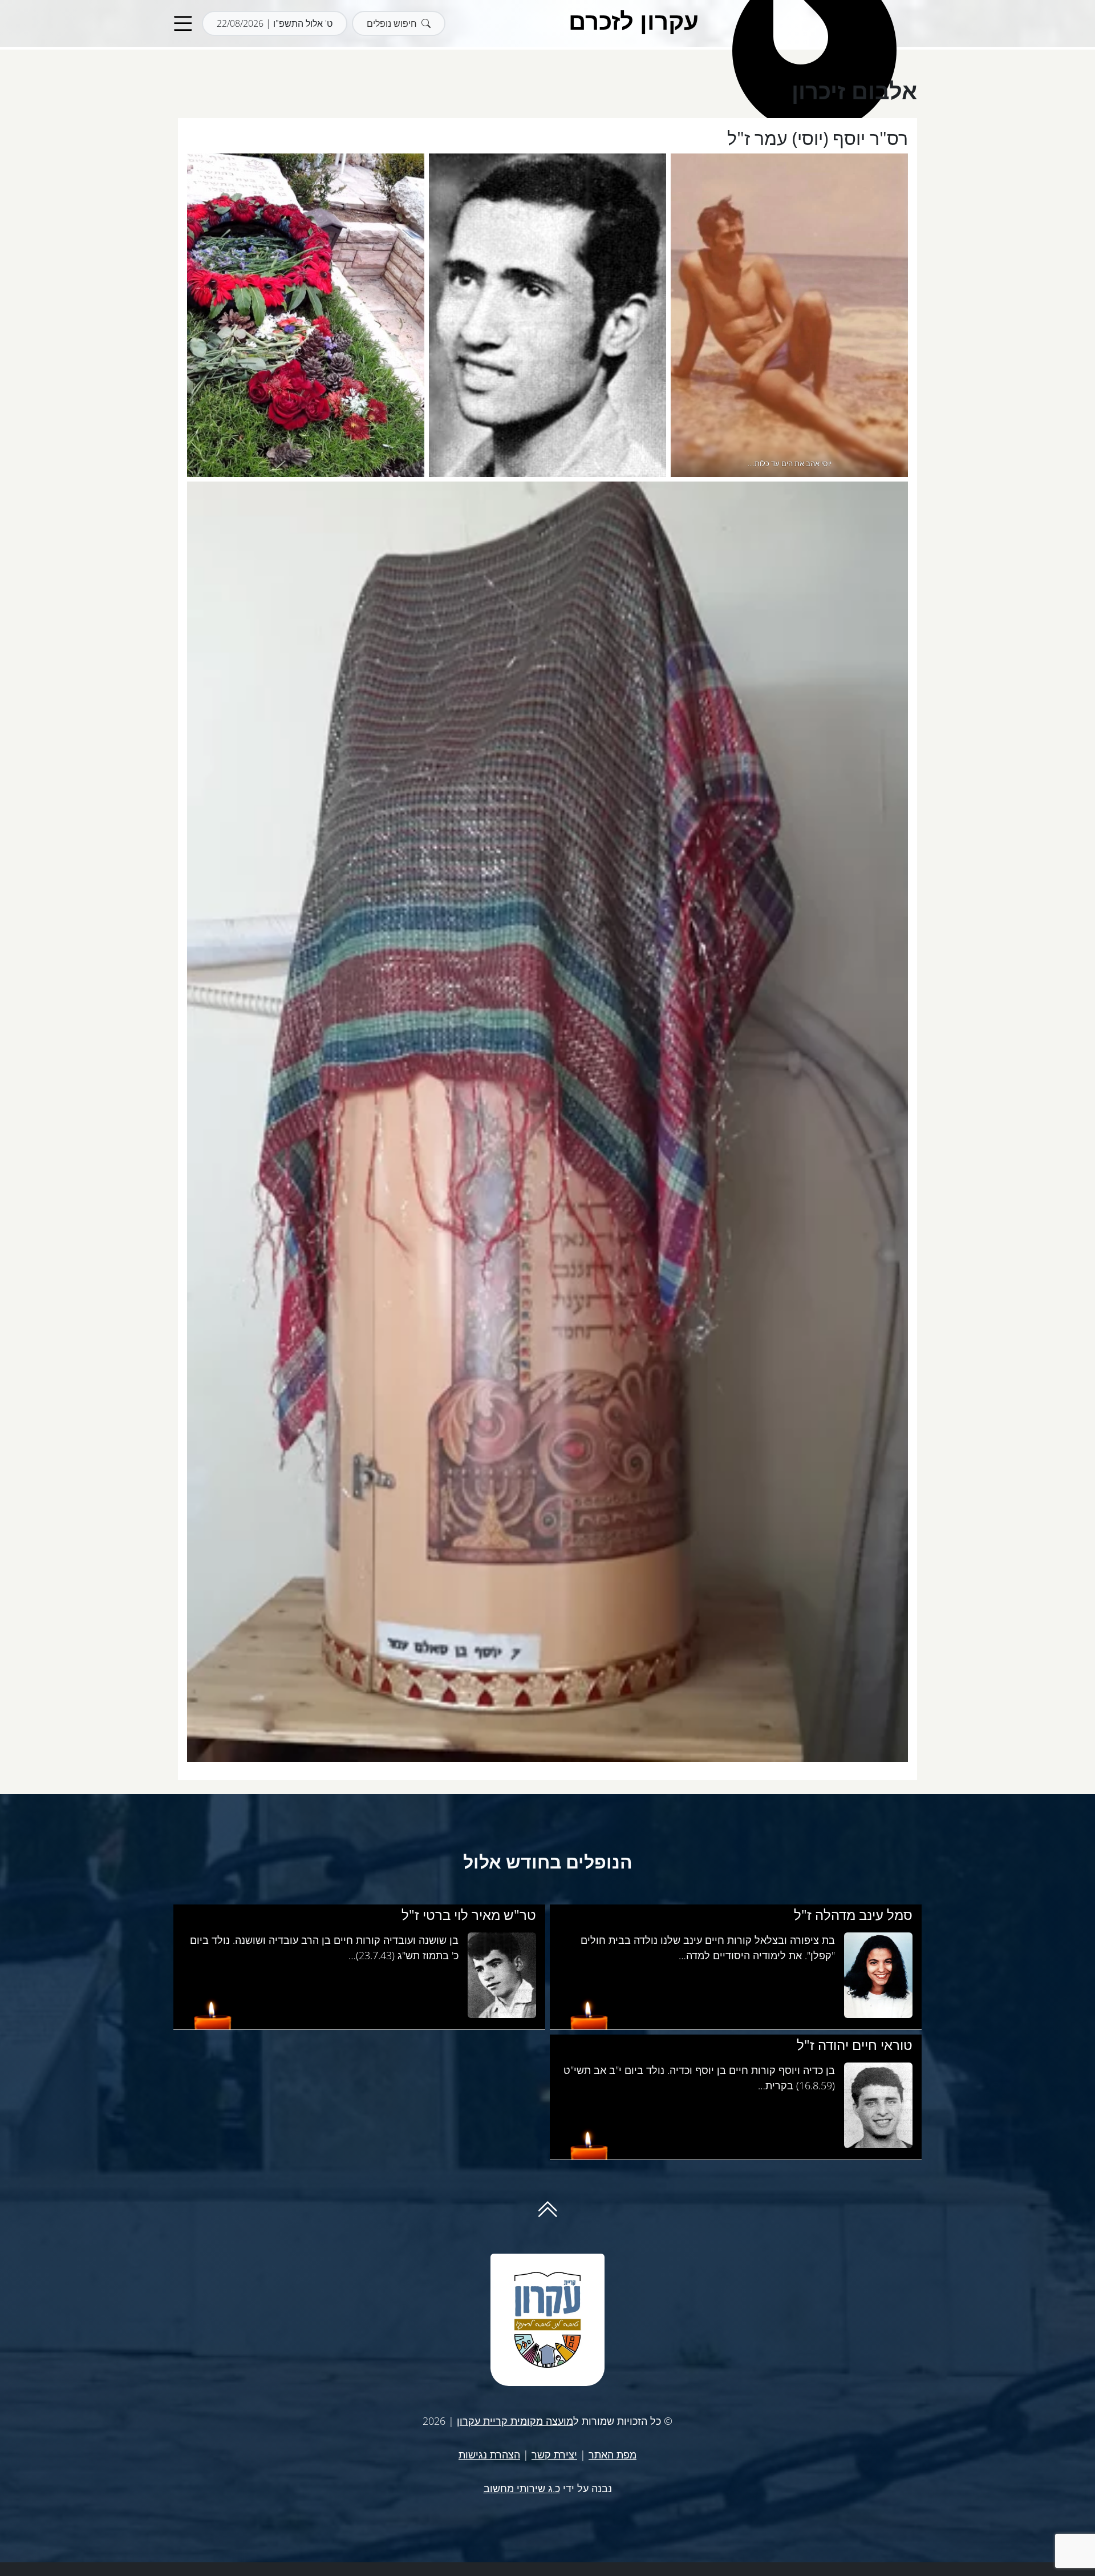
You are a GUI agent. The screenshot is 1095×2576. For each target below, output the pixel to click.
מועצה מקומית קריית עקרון (515, 2421)
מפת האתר (613, 2454)
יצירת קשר (554, 2454)
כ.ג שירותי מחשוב (522, 2488)
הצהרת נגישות (489, 2454)
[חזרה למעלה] (547, 2214)
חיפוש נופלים (392, 23)
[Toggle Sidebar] (183, 24)
